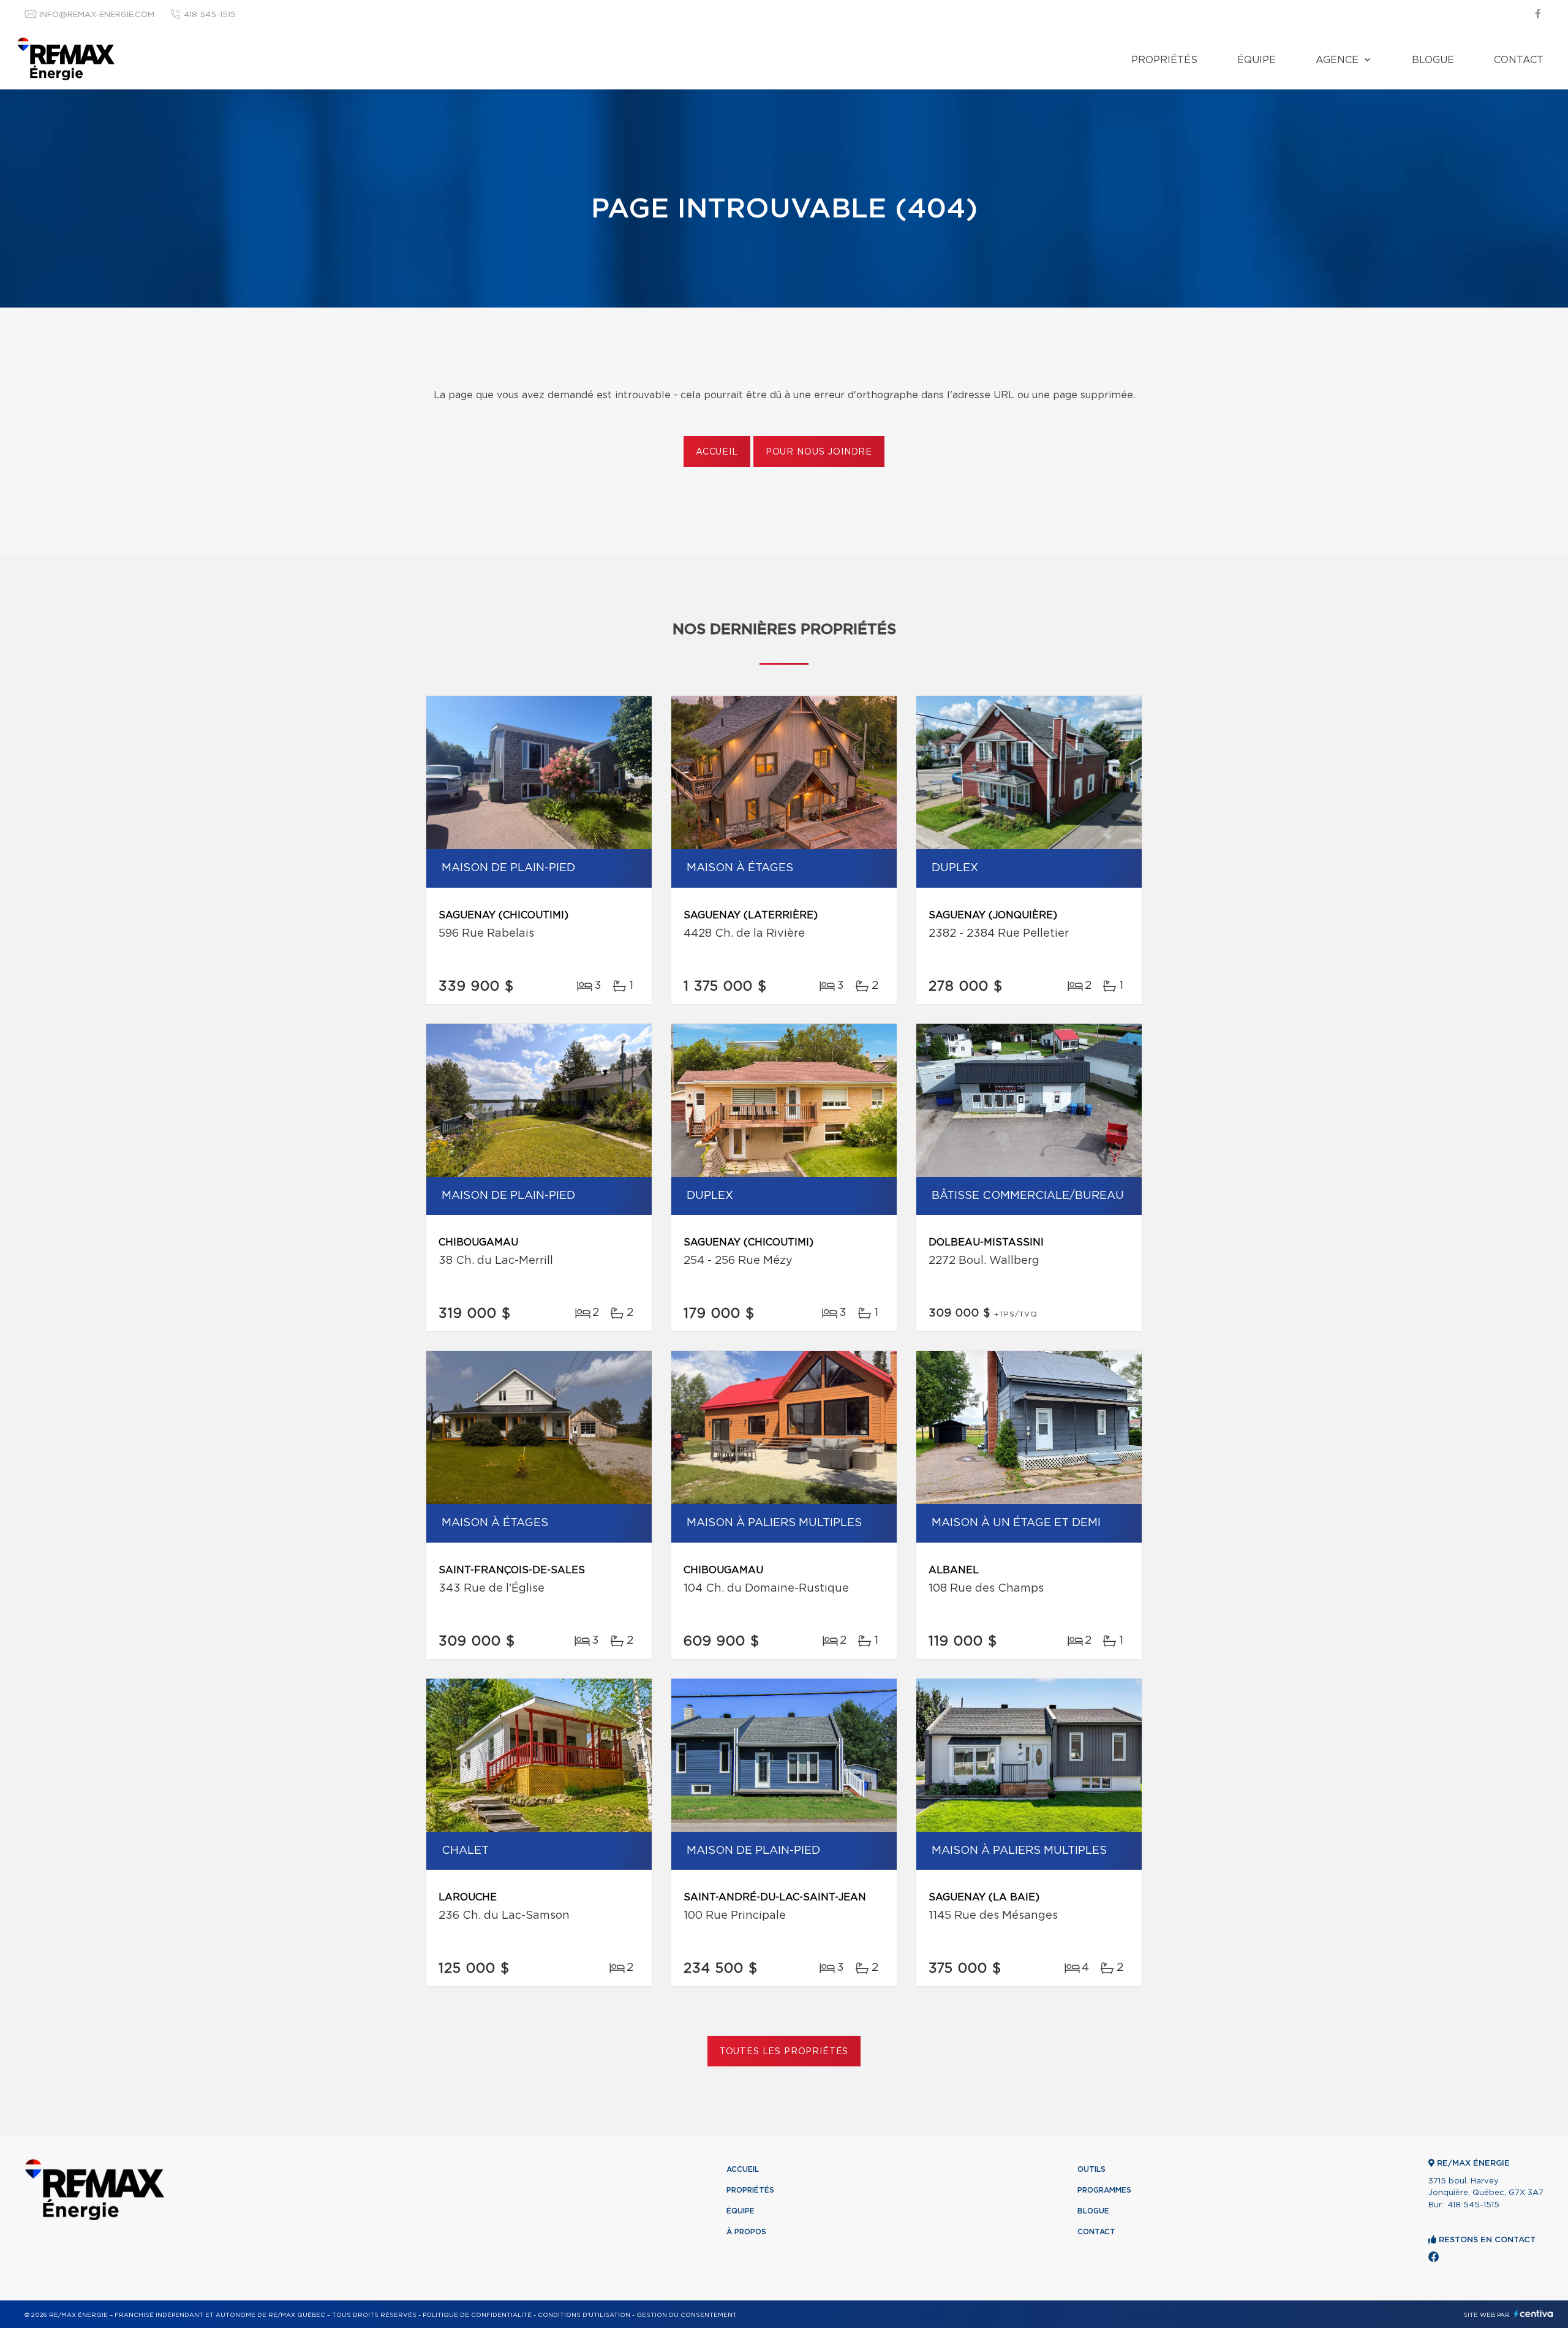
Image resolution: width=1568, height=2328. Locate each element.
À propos (746, 2232)
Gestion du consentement (687, 2315)
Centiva (1534, 2314)
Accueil (717, 452)
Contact (1519, 60)
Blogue (1433, 60)
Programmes (1104, 2190)
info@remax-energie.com (97, 15)
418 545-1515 (210, 15)
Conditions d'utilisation (584, 2315)
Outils (1091, 2169)
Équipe (1257, 60)
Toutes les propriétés (784, 2052)
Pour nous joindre (819, 452)
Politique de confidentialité (477, 2315)
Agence (1337, 60)
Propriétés (1164, 60)
